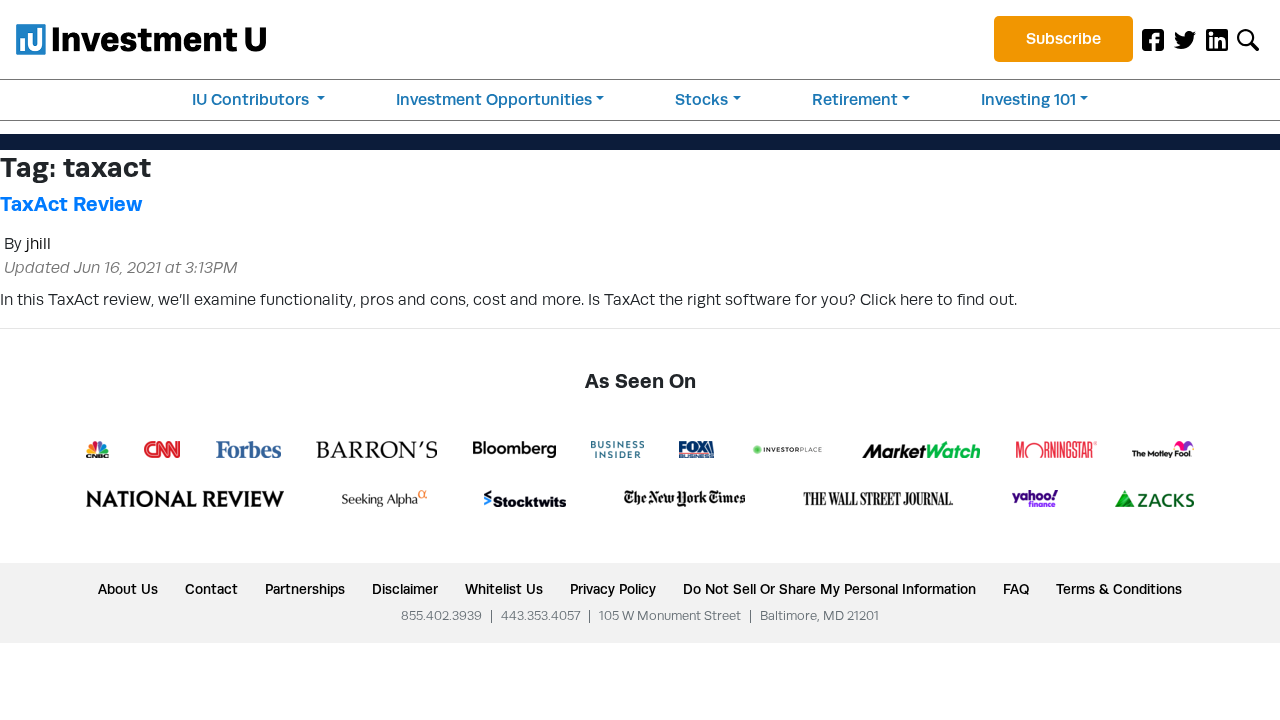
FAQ (1016, 589)
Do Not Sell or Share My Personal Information (829, 589)
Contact (211, 589)
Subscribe (1063, 38)
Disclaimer (405, 589)
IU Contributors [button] (252, 99)
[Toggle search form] (1248, 39)
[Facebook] (1153, 39)
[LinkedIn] (1217, 39)
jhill (38, 243)
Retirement (855, 99)
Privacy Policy (613, 589)
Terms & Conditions (1119, 589)
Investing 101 (1028, 99)
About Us (128, 589)
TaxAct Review (71, 204)
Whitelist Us (504, 589)
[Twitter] (1185, 39)
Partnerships (305, 589)
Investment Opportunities (494, 99)
